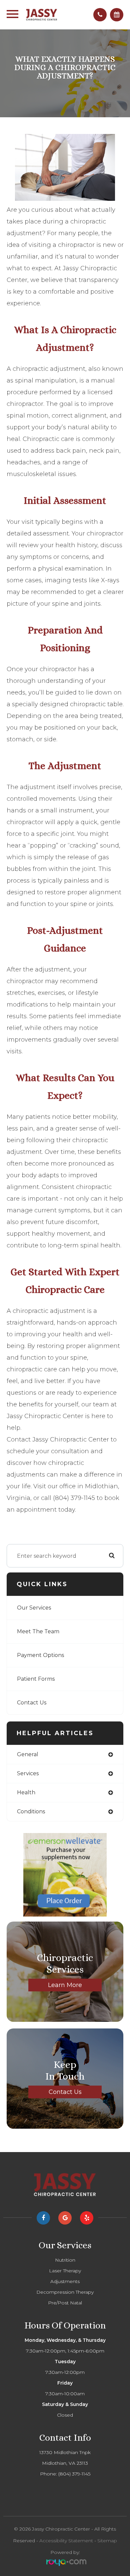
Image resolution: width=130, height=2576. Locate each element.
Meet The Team (38, 1631)
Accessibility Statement (66, 2541)
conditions (31, 1811)
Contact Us (32, 1703)
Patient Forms (36, 1679)
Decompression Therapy (65, 2292)
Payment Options (40, 1655)
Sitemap (107, 2541)
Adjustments (65, 2281)
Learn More (65, 1985)
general (28, 1754)
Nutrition (65, 2260)
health (26, 1792)
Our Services (34, 1608)
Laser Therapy (65, 2271)
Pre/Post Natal (65, 2303)
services (28, 1773)
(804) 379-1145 (74, 2474)
